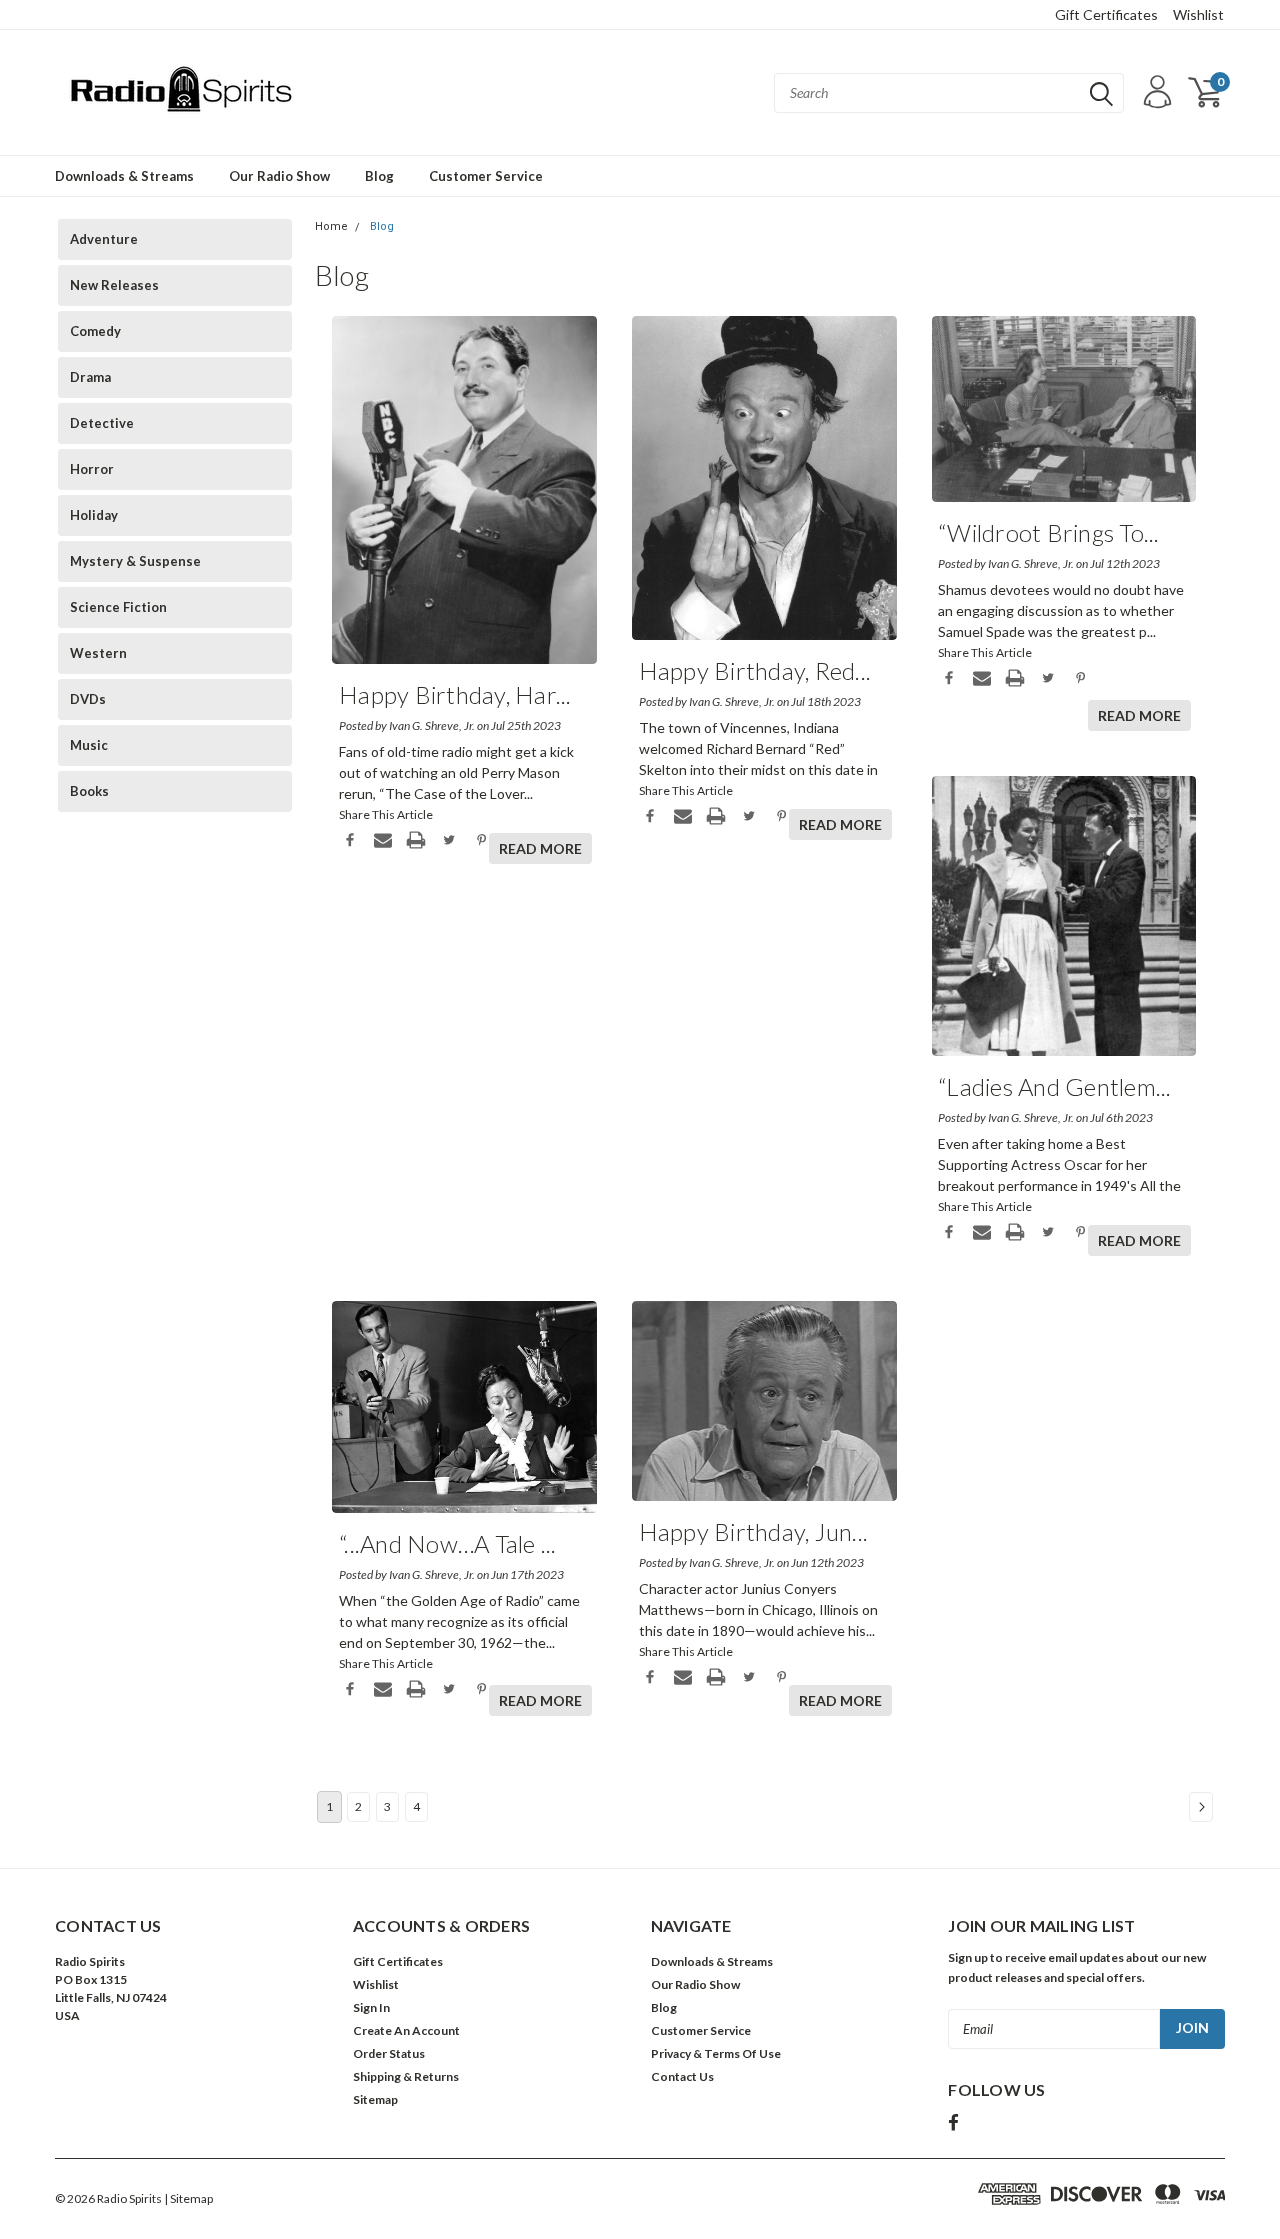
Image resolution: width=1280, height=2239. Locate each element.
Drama (90, 377)
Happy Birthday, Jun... (754, 1531)
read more (540, 848)
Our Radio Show (279, 176)
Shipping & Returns (406, 2076)
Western (98, 653)
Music (89, 745)
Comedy (95, 331)
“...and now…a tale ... (448, 1543)
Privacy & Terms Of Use (716, 2053)
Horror (92, 469)
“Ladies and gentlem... (1055, 1086)
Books (89, 791)
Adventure (104, 239)
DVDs (88, 699)
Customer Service (486, 176)
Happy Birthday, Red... (755, 670)
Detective (102, 423)
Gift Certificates (1106, 14)
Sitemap (375, 2099)
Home (331, 226)
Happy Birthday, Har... (455, 694)
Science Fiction (118, 607)
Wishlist (1198, 14)
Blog (379, 176)
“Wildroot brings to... (1049, 532)
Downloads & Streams (124, 176)
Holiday (94, 515)
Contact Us (682, 2076)
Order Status (389, 2053)
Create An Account (406, 2030)
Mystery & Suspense (135, 561)
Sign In (371, 2007)
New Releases (114, 285)
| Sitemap (188, 2198)
